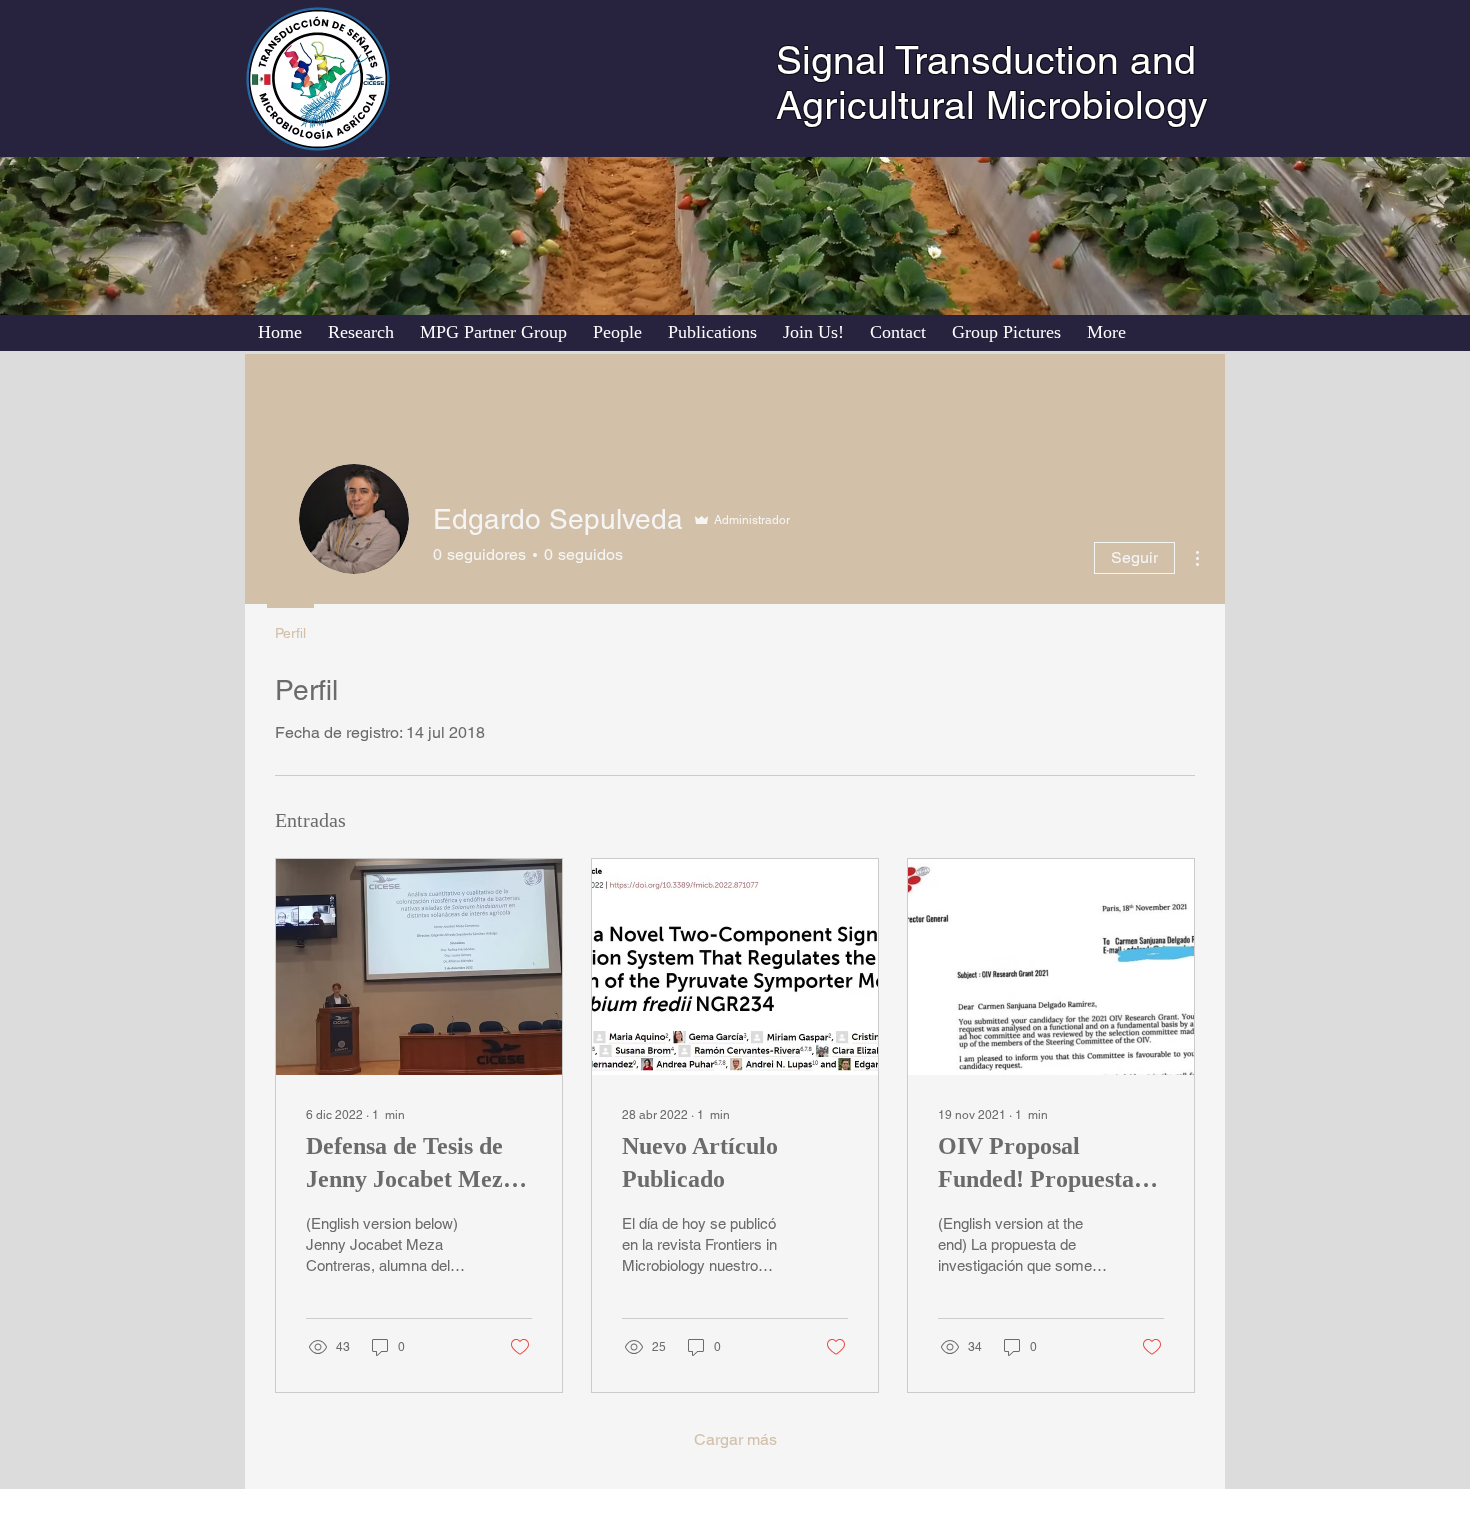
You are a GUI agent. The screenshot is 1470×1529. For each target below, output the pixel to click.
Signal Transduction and (986, 60)
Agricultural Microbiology (992, 105)
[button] (617, 332)
